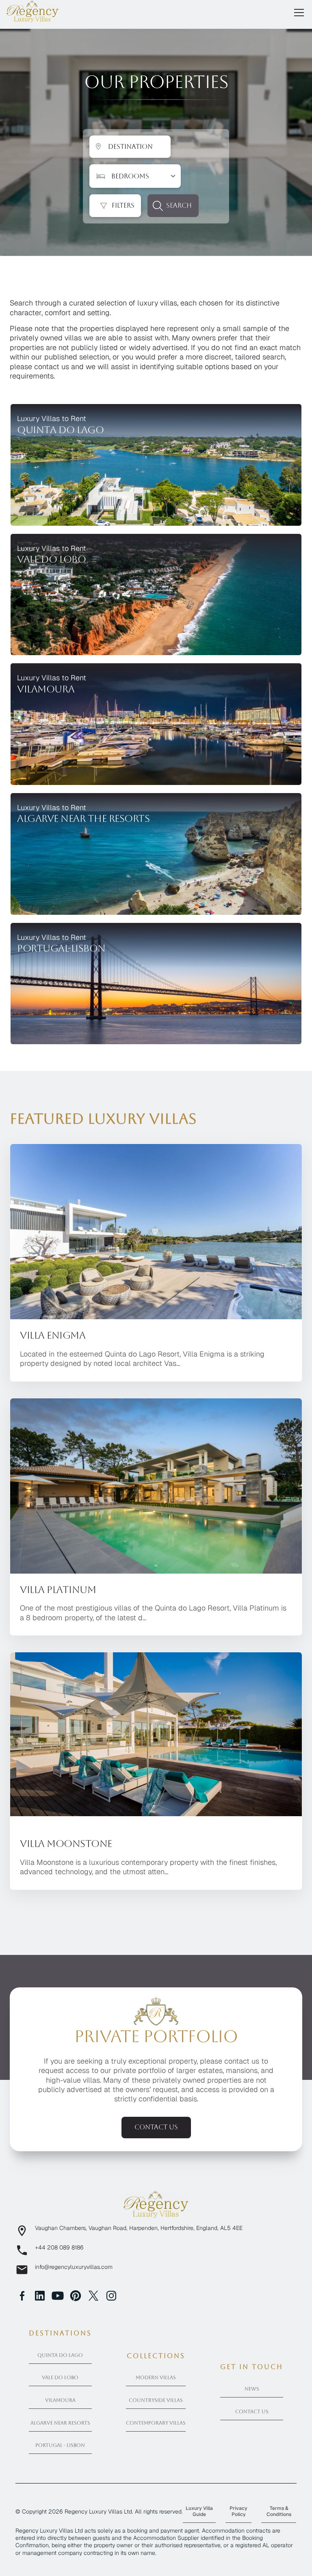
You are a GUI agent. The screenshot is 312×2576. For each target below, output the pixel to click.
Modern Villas (156, 2378)
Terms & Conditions (279, 2511)
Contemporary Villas (156, 2423)
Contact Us (252, 2412)
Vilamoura (60, 2400)
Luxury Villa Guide (199, 2511)
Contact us (156, 2127)
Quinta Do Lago (60, 2355)
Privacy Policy (238, 2511)
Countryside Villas (156, 2400)
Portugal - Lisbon (60, 2445)
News (252, 2389)
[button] (297, 13)
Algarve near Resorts (60, 2423)
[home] (32, 11)
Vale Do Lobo (60, 2378)
